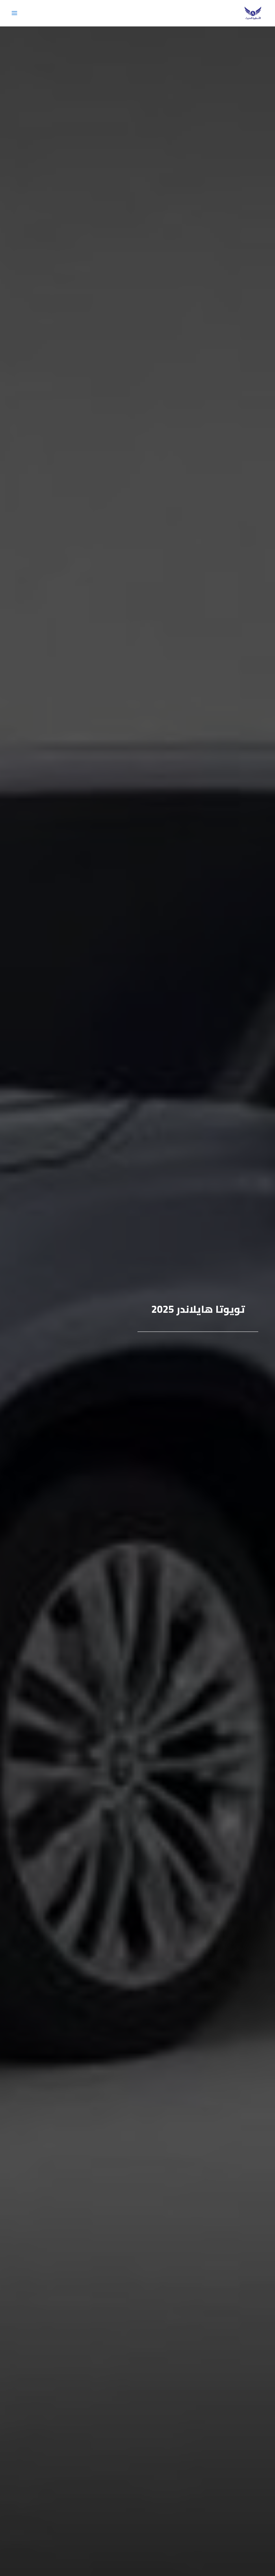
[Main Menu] (14, 13)
